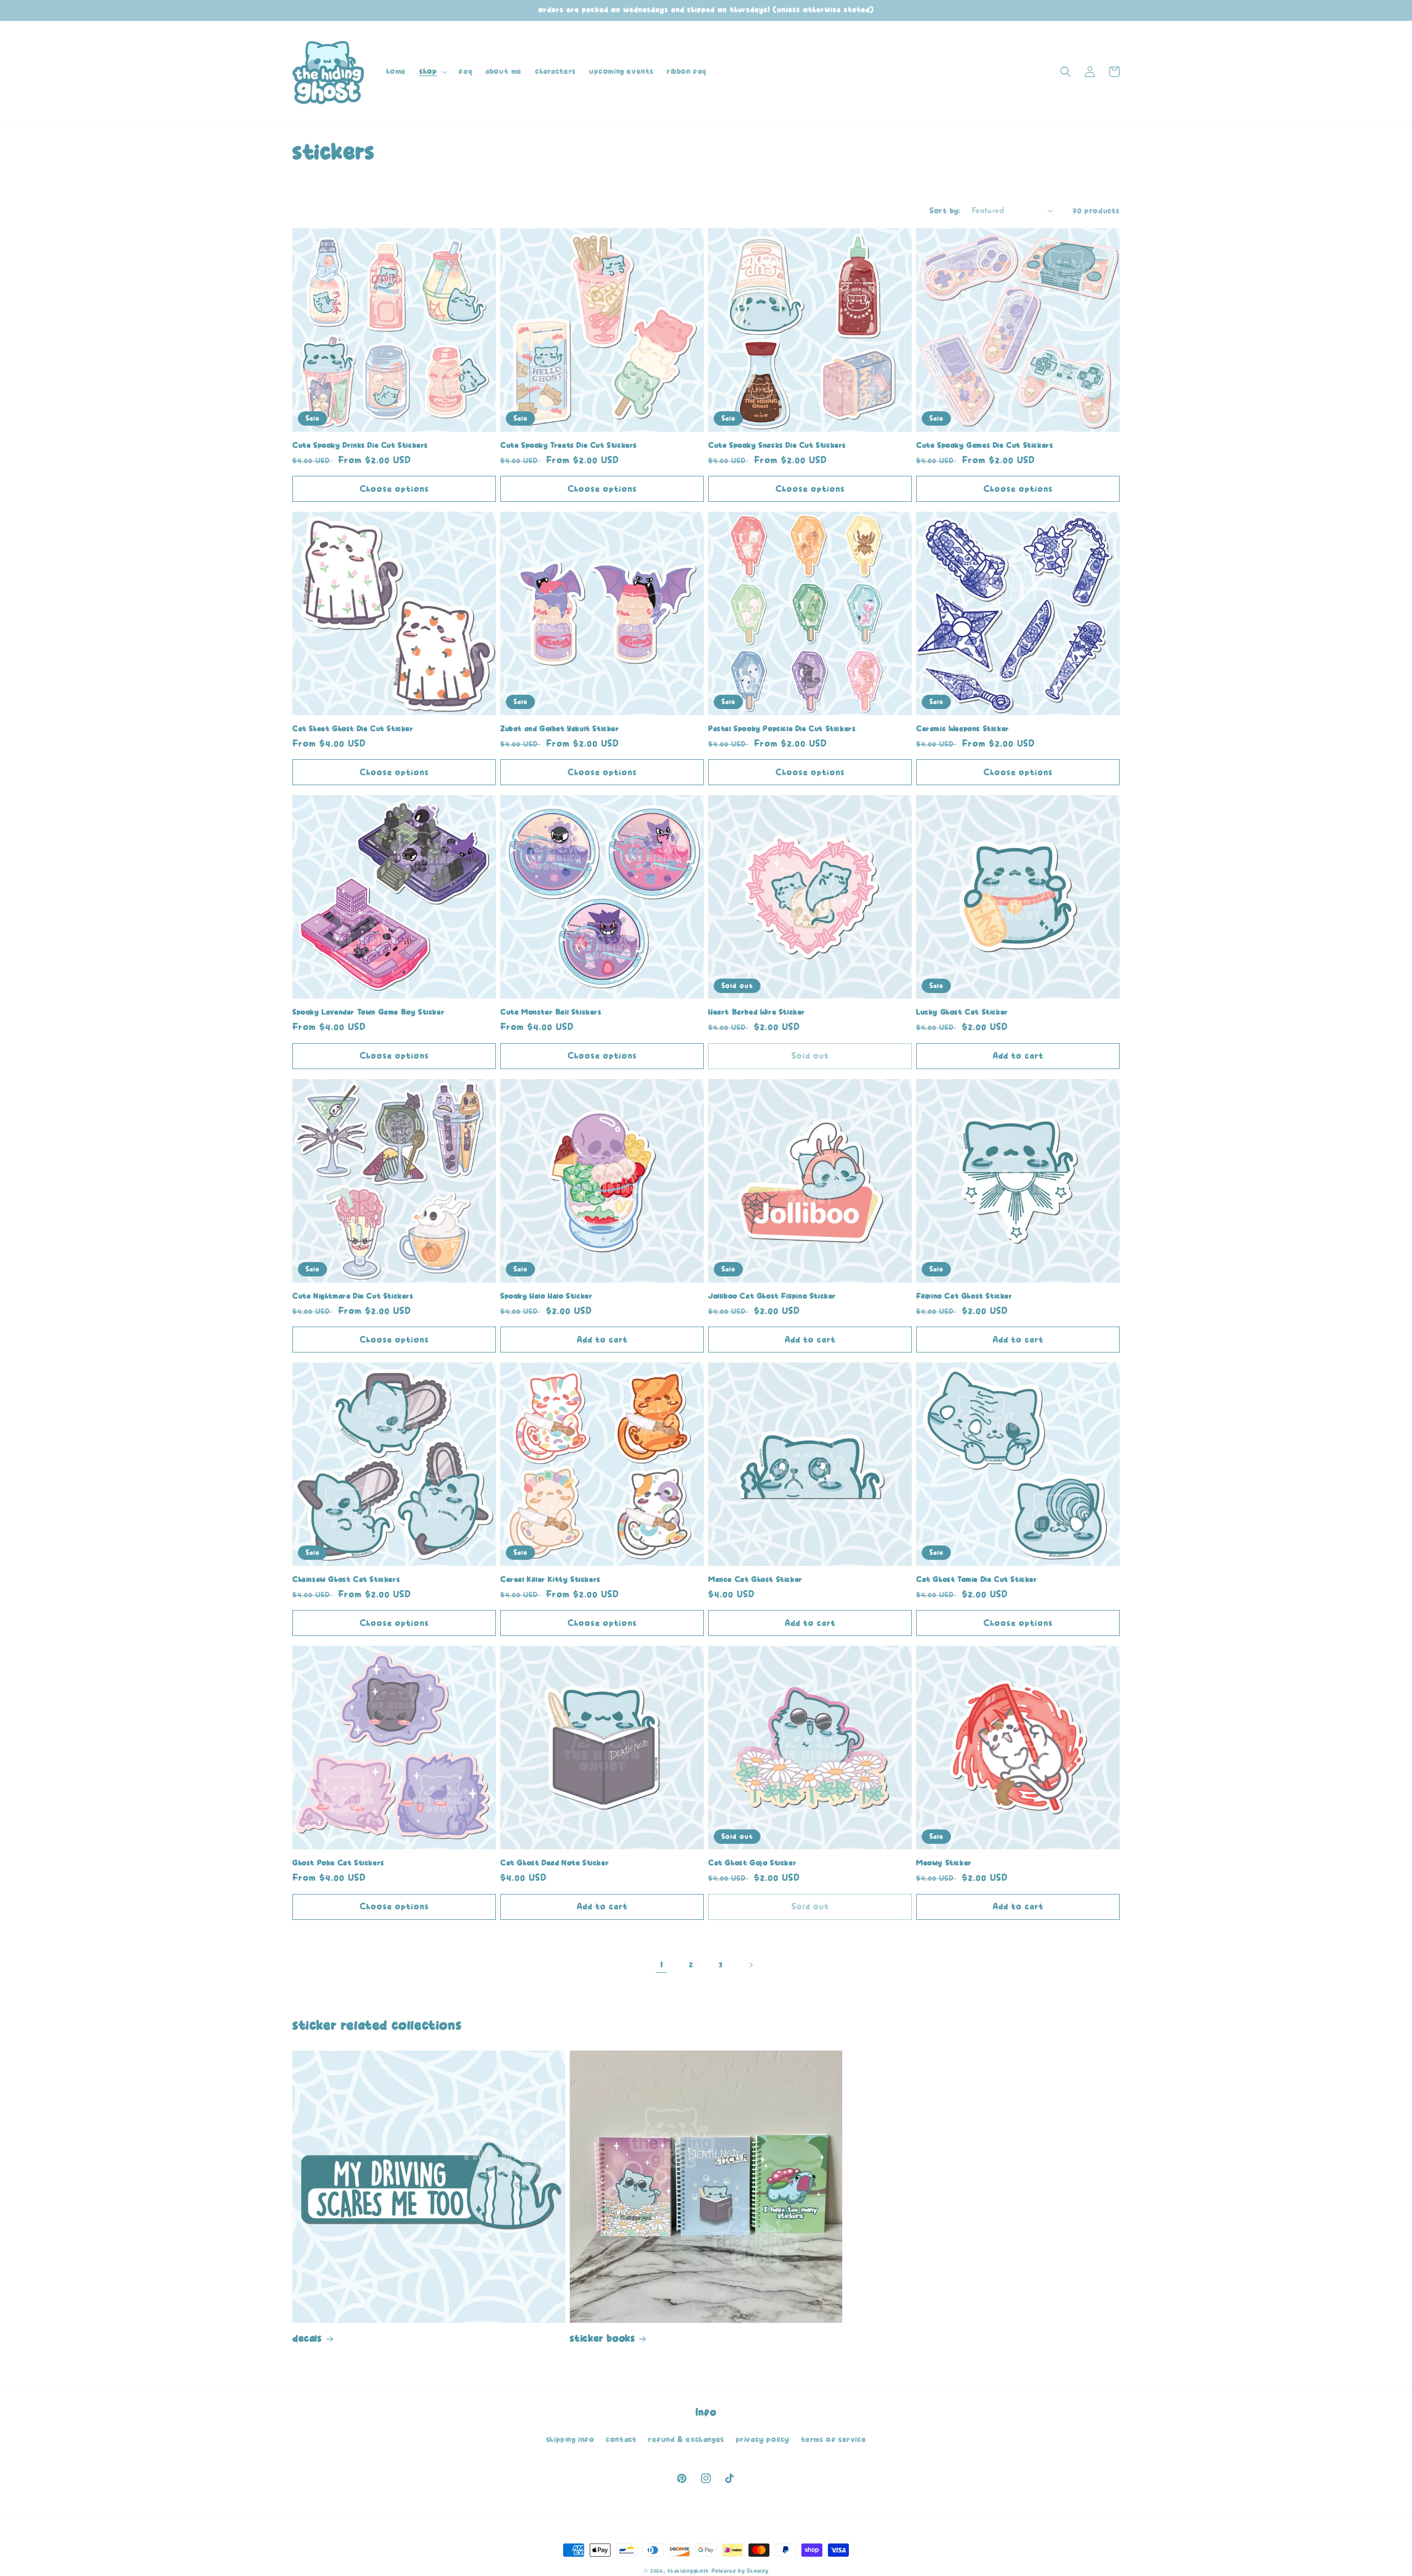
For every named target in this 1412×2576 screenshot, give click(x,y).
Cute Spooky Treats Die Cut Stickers (569, 446)
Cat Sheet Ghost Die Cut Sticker (353, 729)
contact (621, 2440)
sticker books (603, 2339)
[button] (432, 72)
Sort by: (945, 211)
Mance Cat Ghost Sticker (755, 1580)
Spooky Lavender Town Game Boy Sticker (368, 1012)
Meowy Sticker (944, 1863)
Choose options (394, 489)
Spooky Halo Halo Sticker (546, 1296)
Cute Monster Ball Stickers (551, 1012)
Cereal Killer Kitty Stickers (550, 1580)
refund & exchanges (686, 2440)
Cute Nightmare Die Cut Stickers (353, 1296)
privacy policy (763, 2440)
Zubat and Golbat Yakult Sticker (560, 729)
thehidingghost (688, 2571)
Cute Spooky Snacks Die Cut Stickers (777, 446)
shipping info (570, 2440)
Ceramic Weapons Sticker (963, 729)
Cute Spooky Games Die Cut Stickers (985, 446)
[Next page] (751, 1965)
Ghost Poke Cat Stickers (338, 1863)
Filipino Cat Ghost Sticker (964, 1296)
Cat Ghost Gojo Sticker (752, 1863)
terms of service (834, 2440)
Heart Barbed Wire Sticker (757, 1012)
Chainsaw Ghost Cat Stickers (346, 1580)
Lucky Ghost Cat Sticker (962, 1012)
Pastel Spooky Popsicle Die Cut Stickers (782, 729)
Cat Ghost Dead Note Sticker (555, 1863)
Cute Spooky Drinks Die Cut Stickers (360, 446)
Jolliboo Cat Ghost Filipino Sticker (772, 1296)
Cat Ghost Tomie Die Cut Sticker (977, 1580)
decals (307, 2339)
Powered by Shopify (740, 2571)
